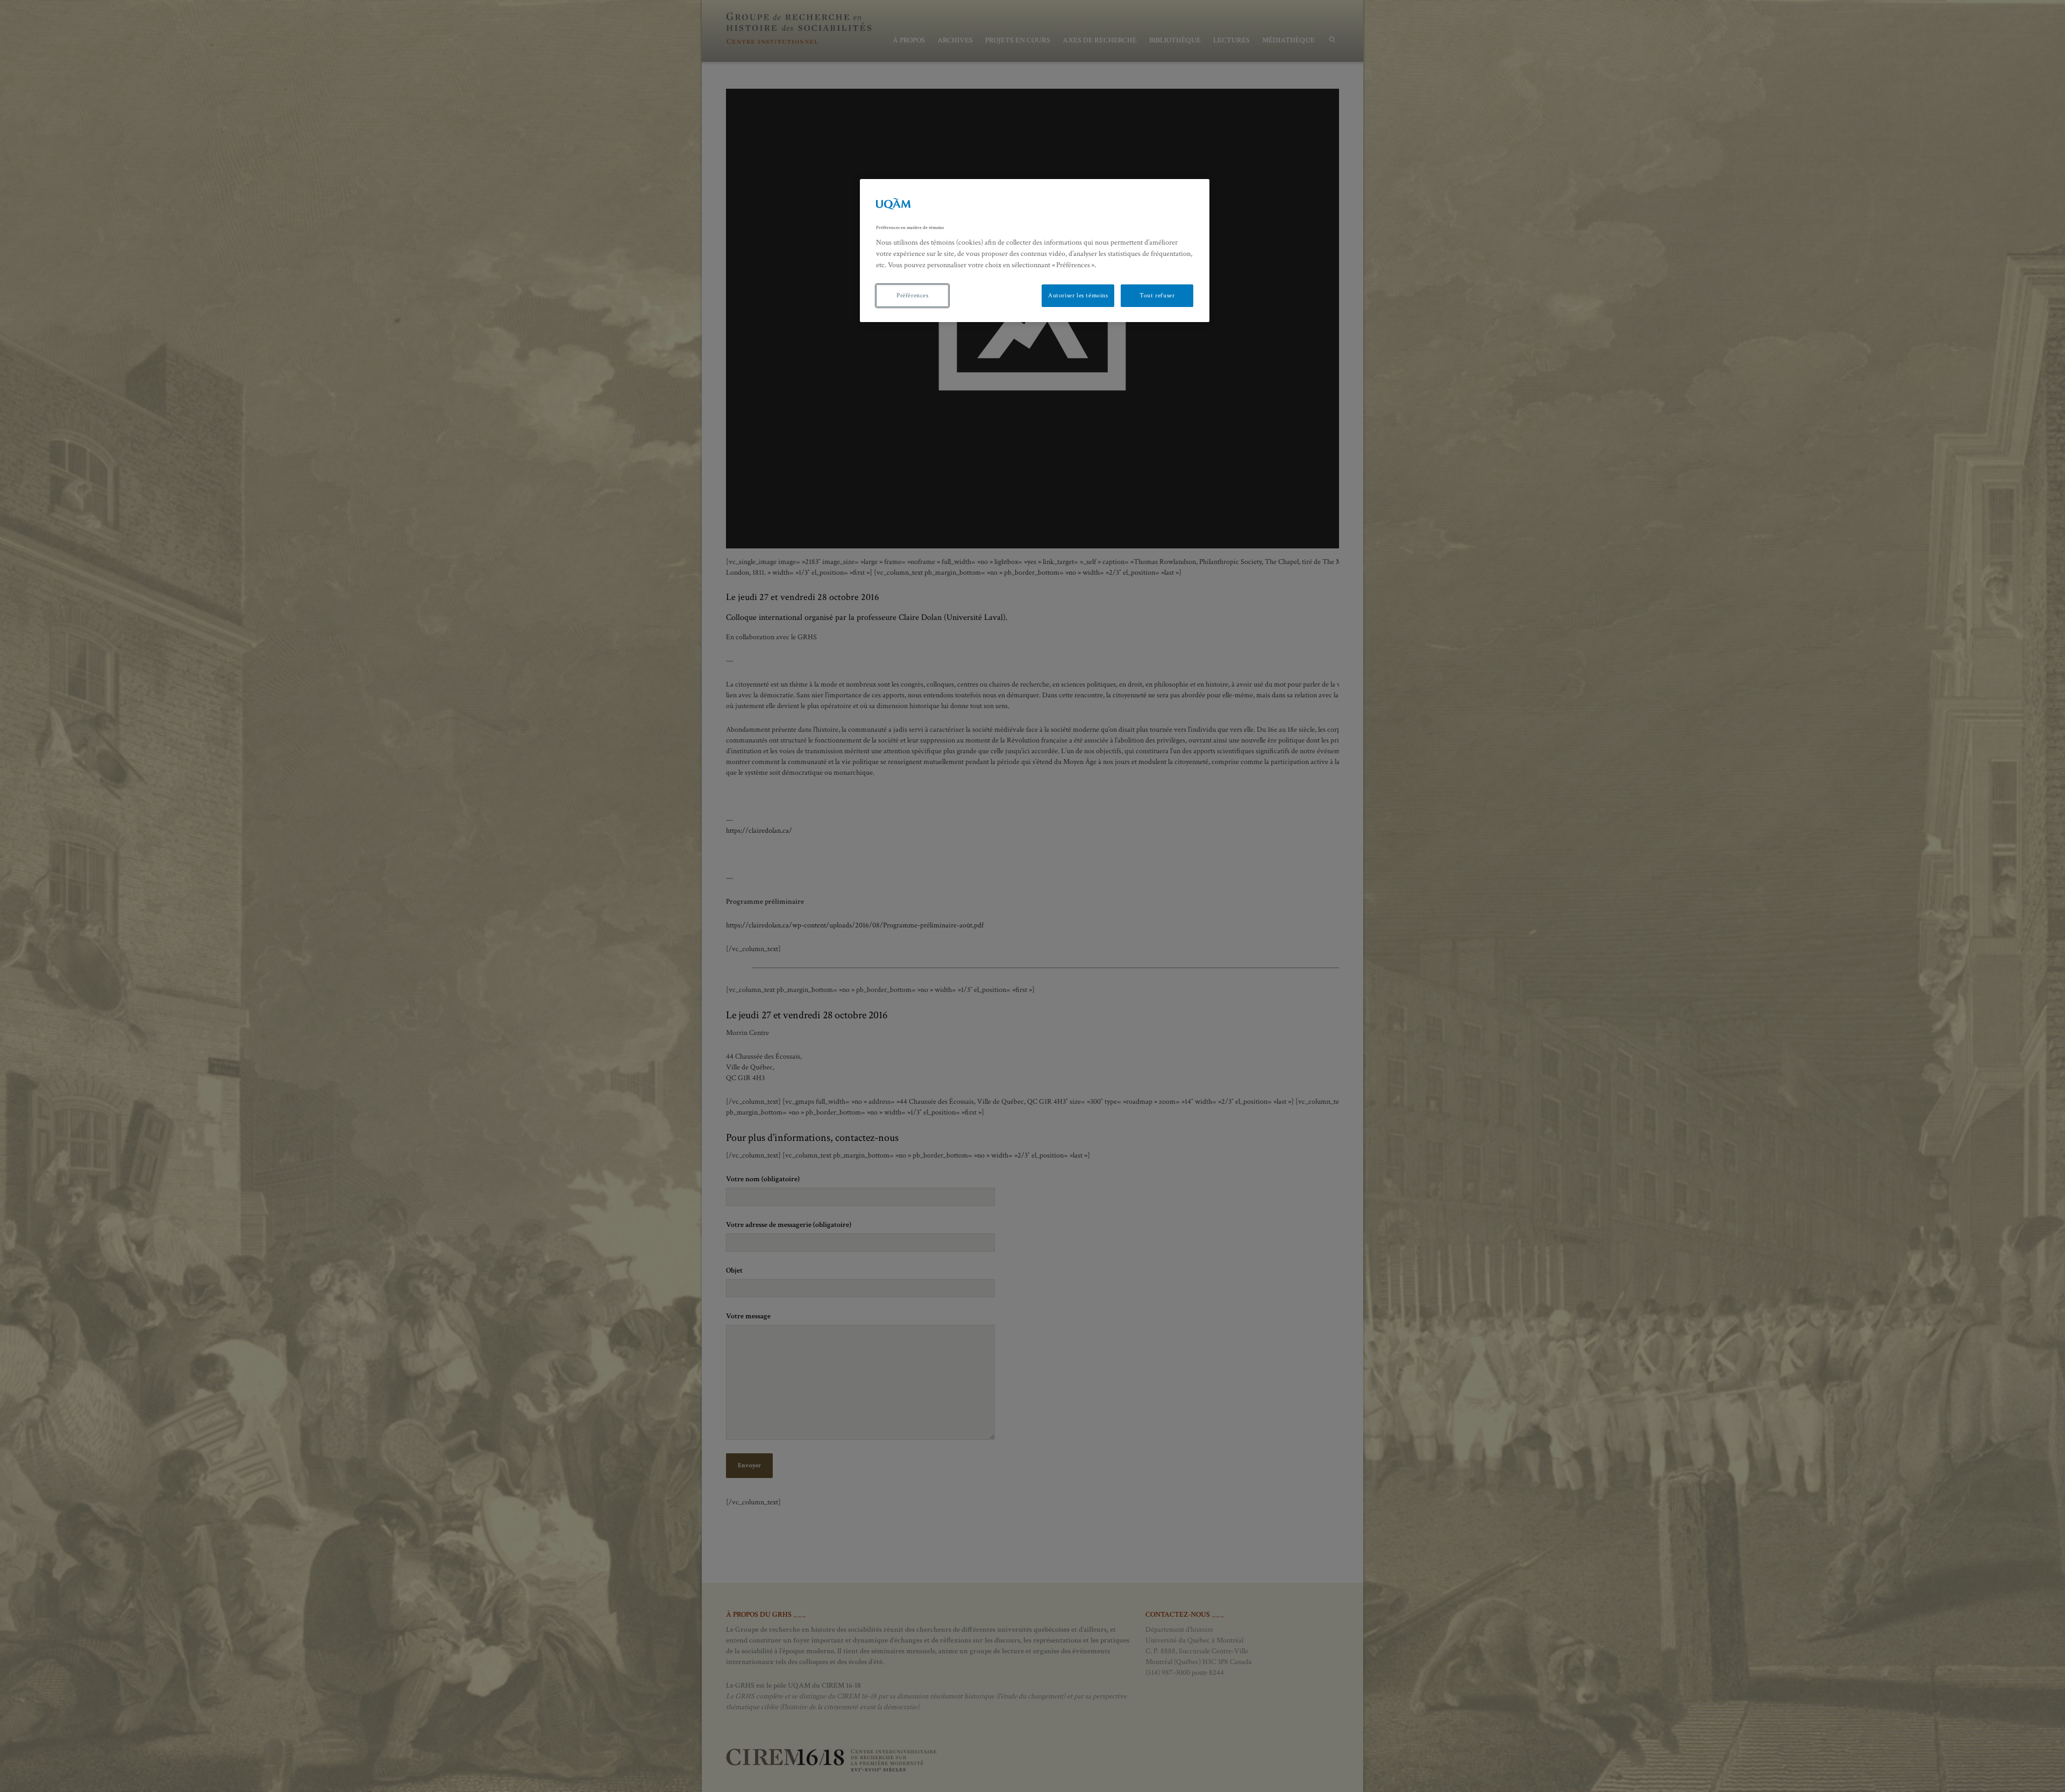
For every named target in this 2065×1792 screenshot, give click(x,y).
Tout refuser (1157, 295)
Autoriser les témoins (1078, 295)
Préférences (913, 295)
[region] (1035, 251)
